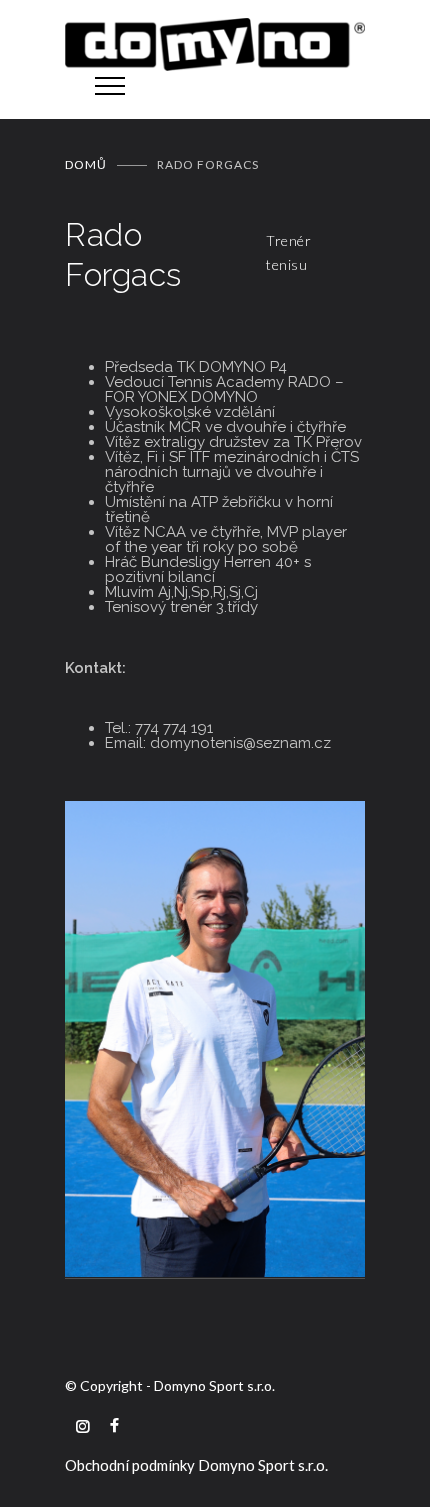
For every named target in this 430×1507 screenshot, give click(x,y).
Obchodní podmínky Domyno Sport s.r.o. (196, 1465)
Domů (86, 164)
